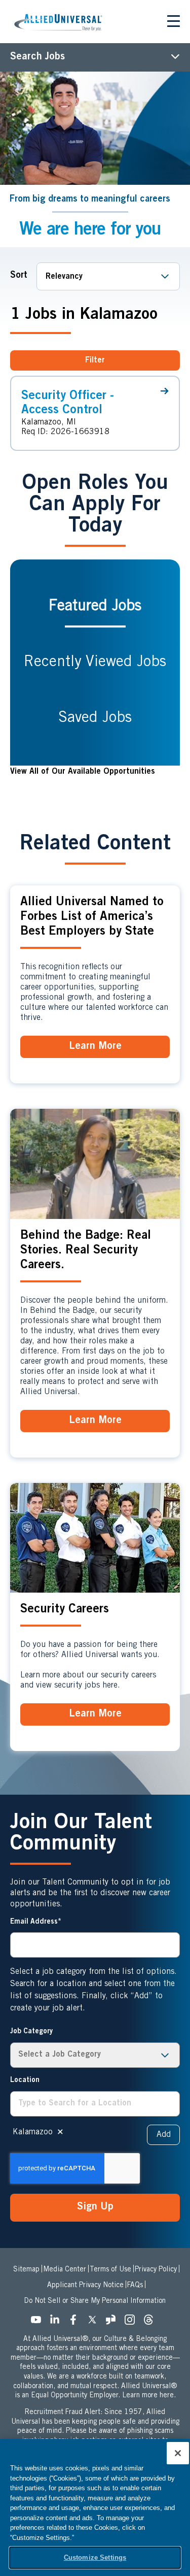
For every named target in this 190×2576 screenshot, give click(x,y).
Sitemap (26, 2270)
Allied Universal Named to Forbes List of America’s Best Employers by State (92, 917)
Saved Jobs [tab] (95, 718)
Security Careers (65, 1610)
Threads (151, 2323)
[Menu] (174, 23)
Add (164, 2135)
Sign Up (95, 2207)
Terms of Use (110, 2270)
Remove (60, 2132)
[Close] (178, 2453)
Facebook (77, 2323)
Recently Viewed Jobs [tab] (95, 663)
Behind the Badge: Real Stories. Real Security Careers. (86, 1251)
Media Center (65, 2270)
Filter (95, 360)
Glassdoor (114, 2323)
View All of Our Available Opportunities (83, 772)
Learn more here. (149, 2396)
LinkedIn (58, 2323)
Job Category (31, 2032)
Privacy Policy (156, 2270)
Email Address (34, 1922)
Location (25, 2080)
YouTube (39, 2323)
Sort (19, 276)
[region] (95, 2507)
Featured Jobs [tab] (95, 607)
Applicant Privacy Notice (85, 2286)
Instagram (133, 2323)
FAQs (135, 2286)
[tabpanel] (95, 772)
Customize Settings (95, 2557)
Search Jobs (37, 57)
